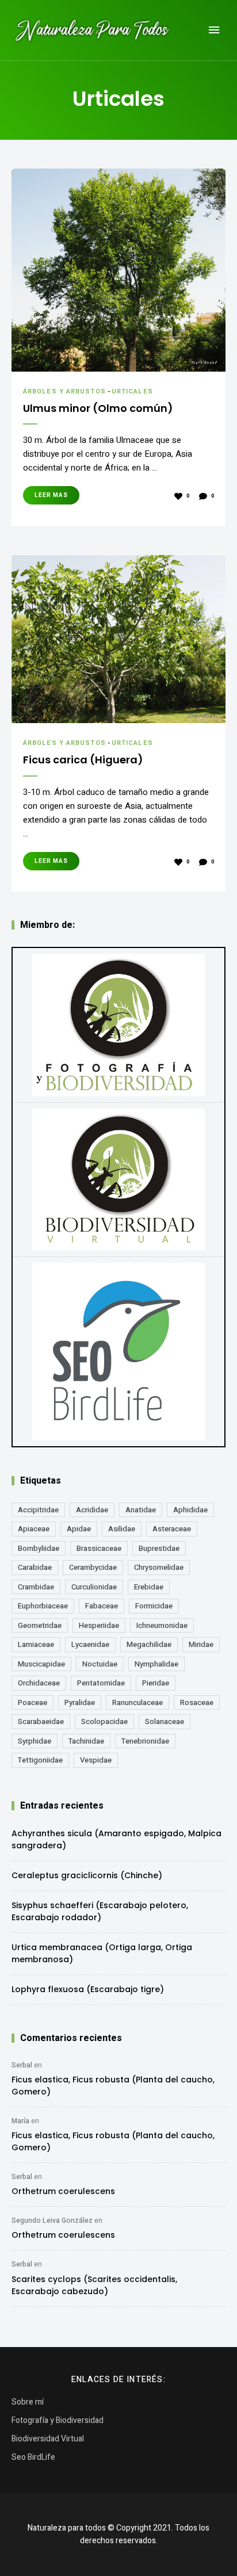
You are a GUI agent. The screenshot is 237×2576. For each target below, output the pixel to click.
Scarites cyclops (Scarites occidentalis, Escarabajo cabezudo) (94, 2285)
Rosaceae (197, 1702)
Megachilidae (149, 1644)
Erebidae (149, 1587)
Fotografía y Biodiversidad (58, 2420)
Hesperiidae (99, 1625)
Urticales (132, 391)
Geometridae (40, 1625)
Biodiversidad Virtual (48, 2439)
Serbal (22, 2065)
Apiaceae (34, 1529)
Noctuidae (100, 1664)
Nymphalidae (156, 1664)
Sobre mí (28, 2402)
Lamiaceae (36, 1644)
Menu (214, 30)
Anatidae (141, 1510)
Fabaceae (102, 1606)
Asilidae (122, 1529)
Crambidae (36, 1587)
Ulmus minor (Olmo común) (98, 408)
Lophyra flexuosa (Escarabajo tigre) (88, 1989)
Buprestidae (159, 1548)
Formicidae (154, 1606)
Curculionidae (94, 1587)
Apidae (79, 1529)
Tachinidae (86, 1741)
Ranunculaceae (137, 1702)
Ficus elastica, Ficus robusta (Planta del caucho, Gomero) (113, 2086)
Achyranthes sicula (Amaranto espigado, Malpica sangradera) (116, 1839)
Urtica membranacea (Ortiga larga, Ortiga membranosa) (102, 1953)
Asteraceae (172, 1529)
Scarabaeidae (41, 1721)
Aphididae (190, 1510)
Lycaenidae (90, 1644)
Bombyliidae (39, 1548)
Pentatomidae (101, 1683)
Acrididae (92, 1510)
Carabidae (35, 1567)
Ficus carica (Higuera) (83, 760)
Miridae (201, 1644)
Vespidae (96, 1760)
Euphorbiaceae (43, 1606)
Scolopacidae (104, 1721)
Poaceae (33, 1702)
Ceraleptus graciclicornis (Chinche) (87, 1875)
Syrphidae (35, 1741)
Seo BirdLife (33, 2457)
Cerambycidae (93, 1567)
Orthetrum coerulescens (63, 2191)
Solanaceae (165, 1721)
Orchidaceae (39, 1683)
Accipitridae (38, 1510)
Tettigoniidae (40, 1760)
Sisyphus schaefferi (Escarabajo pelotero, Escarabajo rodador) (100, 1911)
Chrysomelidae (159, 1567)
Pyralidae (80, 1702)
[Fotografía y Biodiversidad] (118, 1025)
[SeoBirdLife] (118, 1352)
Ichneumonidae (162, 1625)
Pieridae (156, 1683)
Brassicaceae (99, 1548)
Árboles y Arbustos (64, 391)
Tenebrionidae (145, 1741)
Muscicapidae (41, 1664)
